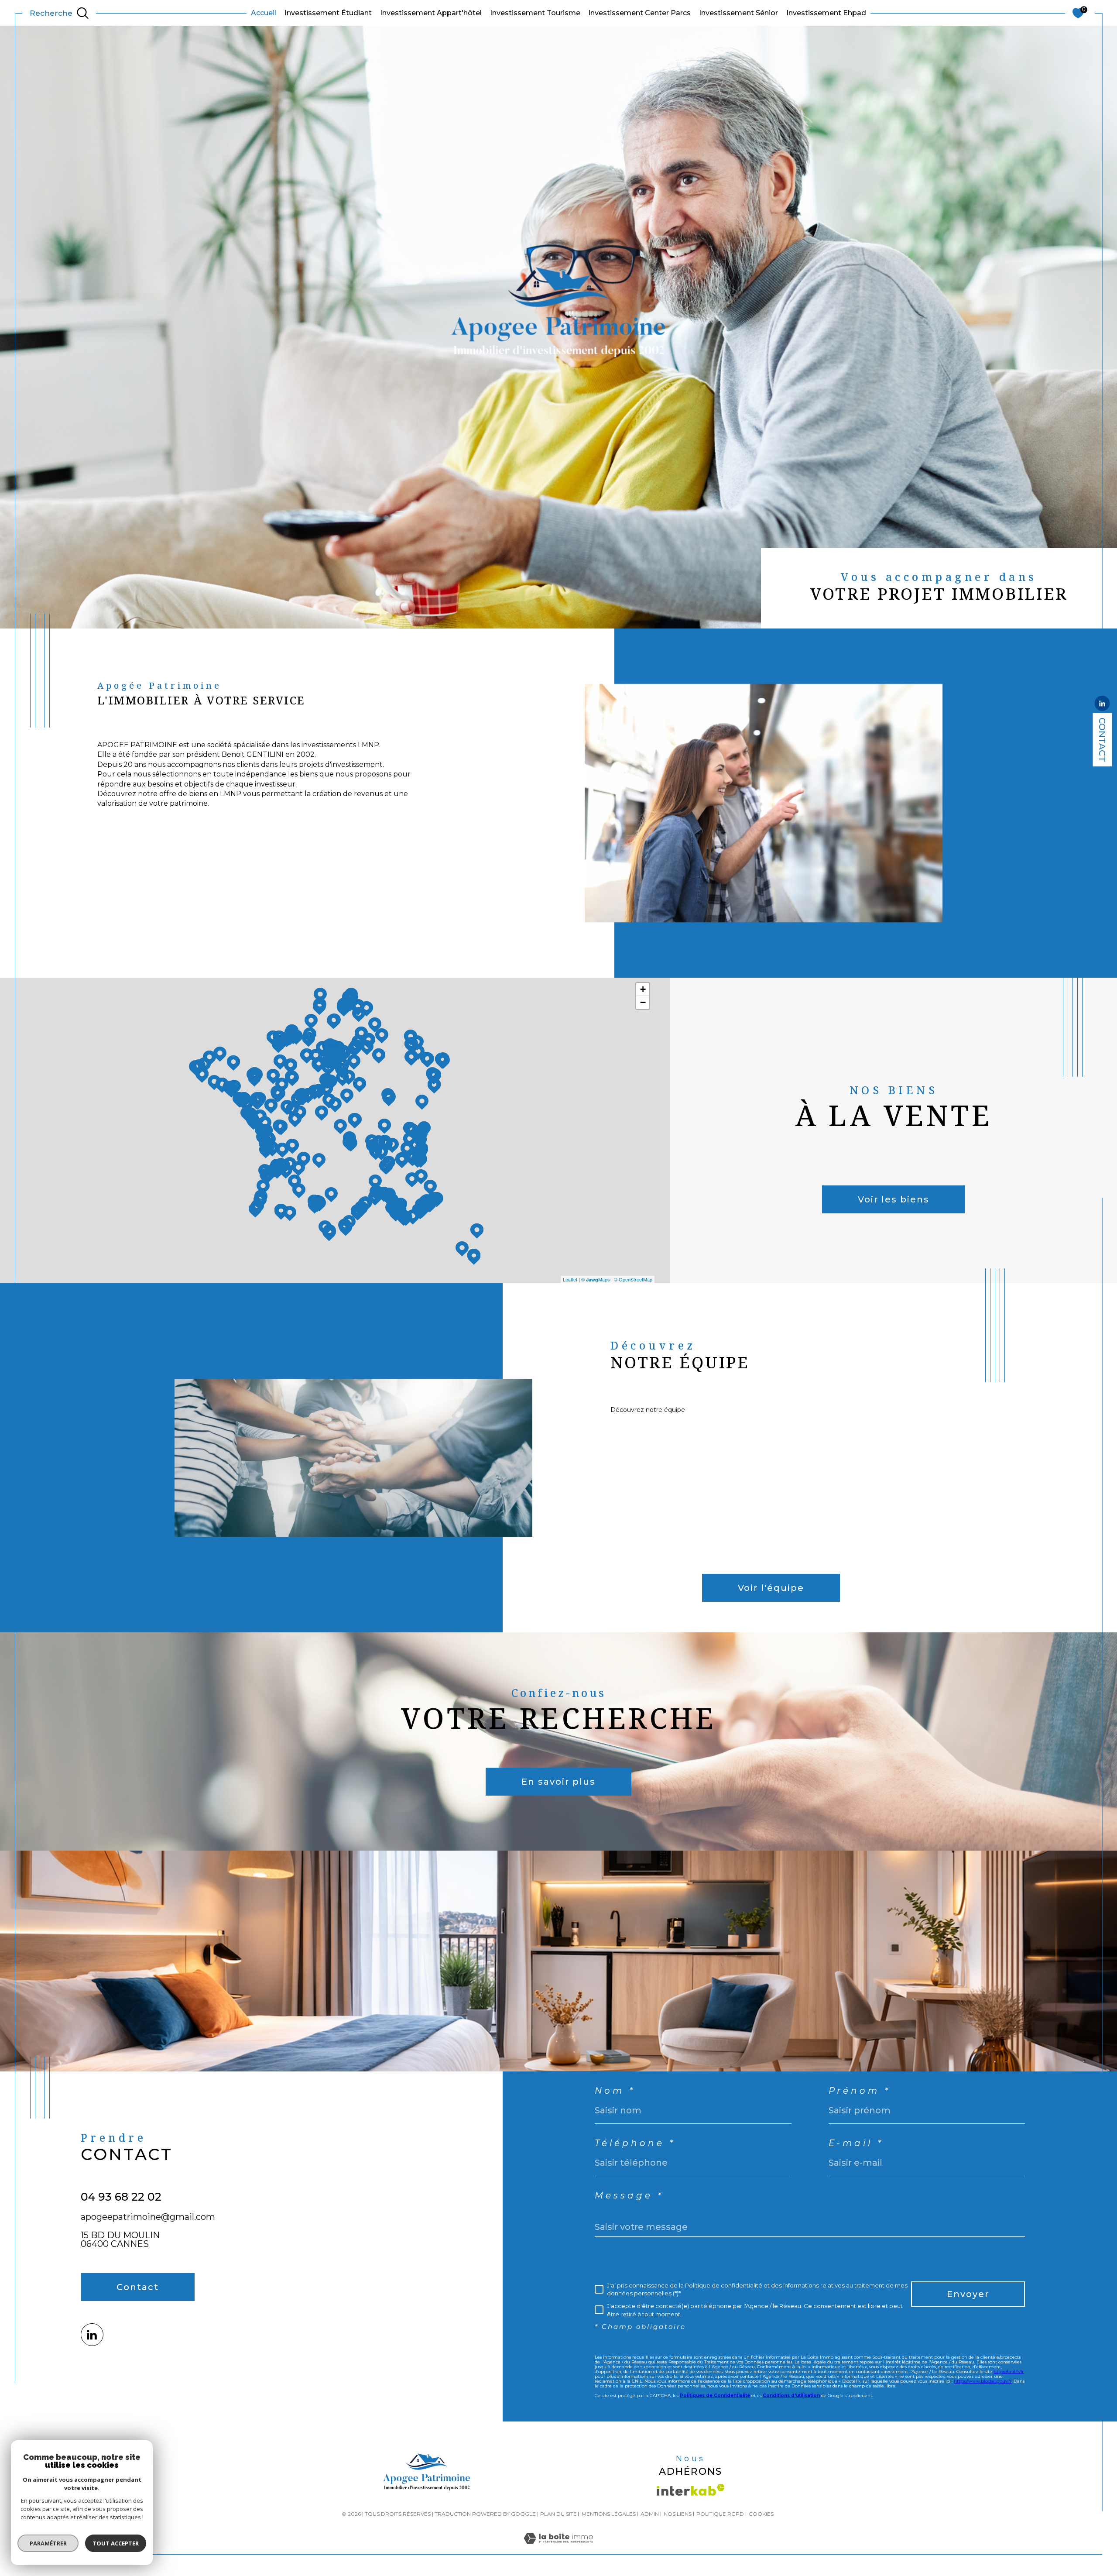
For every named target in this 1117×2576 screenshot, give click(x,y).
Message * (629, 2195)
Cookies (761, 2514)
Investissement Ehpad (826, 13)
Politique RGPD (720, 2514)
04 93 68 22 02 (121, 2197)
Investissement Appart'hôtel (431, 13)
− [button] (643, 1002)
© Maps (596, 1279)
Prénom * (860, 2091)
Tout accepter (116, 2543)
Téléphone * (635, 2143)
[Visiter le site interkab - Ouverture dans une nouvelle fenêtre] (691, 2490)
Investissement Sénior (738, 13)
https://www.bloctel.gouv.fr (983, 2381)
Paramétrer (48, 2543)
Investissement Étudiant (328, 13)
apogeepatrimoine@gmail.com (148, 2217)
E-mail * (856, 2143)
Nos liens (678, 2514)
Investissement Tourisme (535, 13)
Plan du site (558, 2514)
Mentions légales (609, 2514)
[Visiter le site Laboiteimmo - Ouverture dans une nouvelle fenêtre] (558, 2549)
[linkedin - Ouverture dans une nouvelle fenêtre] (1102, 704)
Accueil (264, 13)
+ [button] (643, 989)
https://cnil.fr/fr (1009, 2372)
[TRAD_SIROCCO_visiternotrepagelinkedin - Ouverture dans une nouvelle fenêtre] (92, 2335)
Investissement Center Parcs (639, 13)
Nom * (615, 2091)
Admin (650, 2514)
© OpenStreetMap (633, 1279)
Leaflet (570, 1279)
